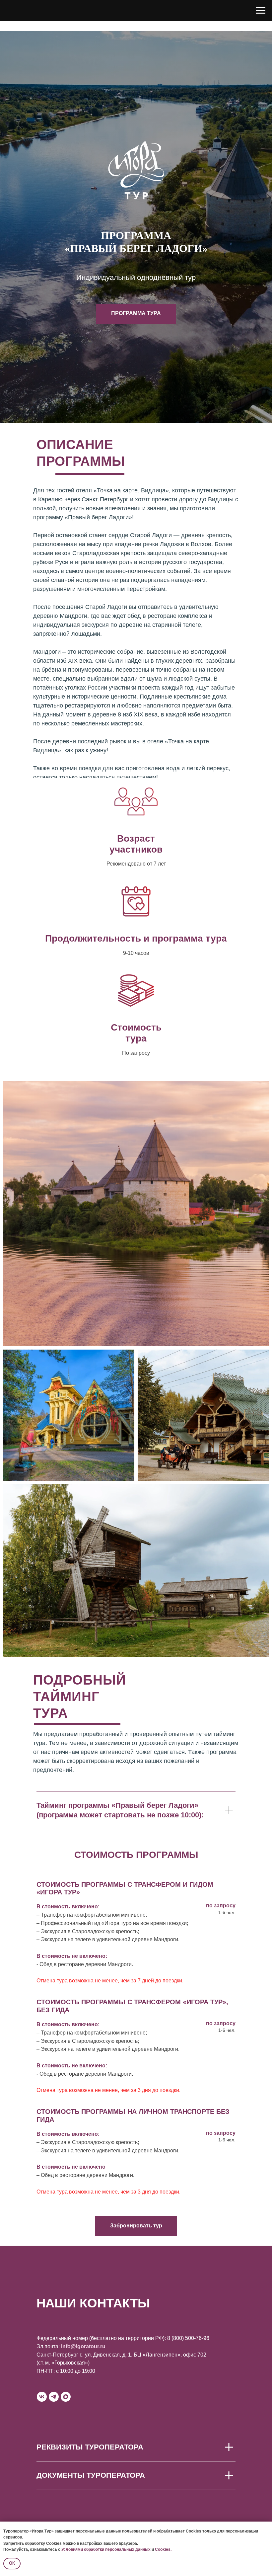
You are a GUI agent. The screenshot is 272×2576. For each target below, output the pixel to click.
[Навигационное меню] (261, 11)
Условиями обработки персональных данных (106, 2549)
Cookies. (163, 2549)
